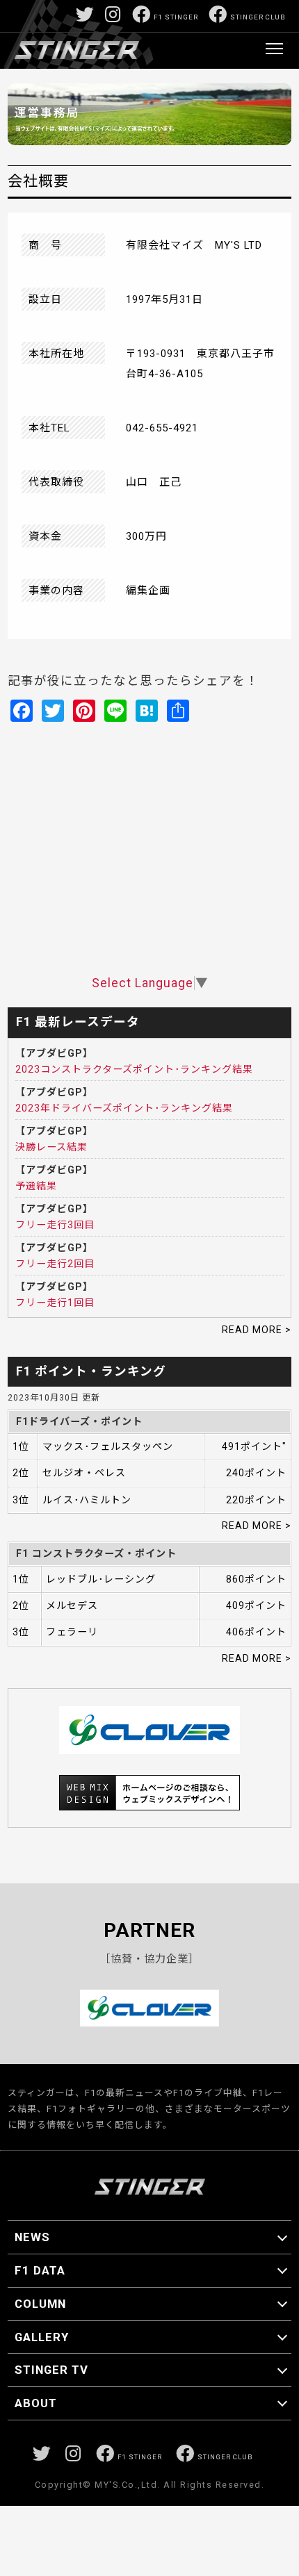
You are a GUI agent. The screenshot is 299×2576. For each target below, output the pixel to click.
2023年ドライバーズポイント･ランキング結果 (124, 1108)
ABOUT (36, 2403)
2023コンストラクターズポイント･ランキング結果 (134, 1069)
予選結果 (36, 1186)
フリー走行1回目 (55, 1303)
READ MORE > (257, 1330)
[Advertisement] (149, 882)
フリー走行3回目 (55, 1225)
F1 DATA (40, 2270)
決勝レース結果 (51, 1147)
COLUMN (40, 2304)
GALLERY (42, 2337)
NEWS (32, 2237)
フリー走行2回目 (55, 1264)
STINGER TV (51, 2370)
